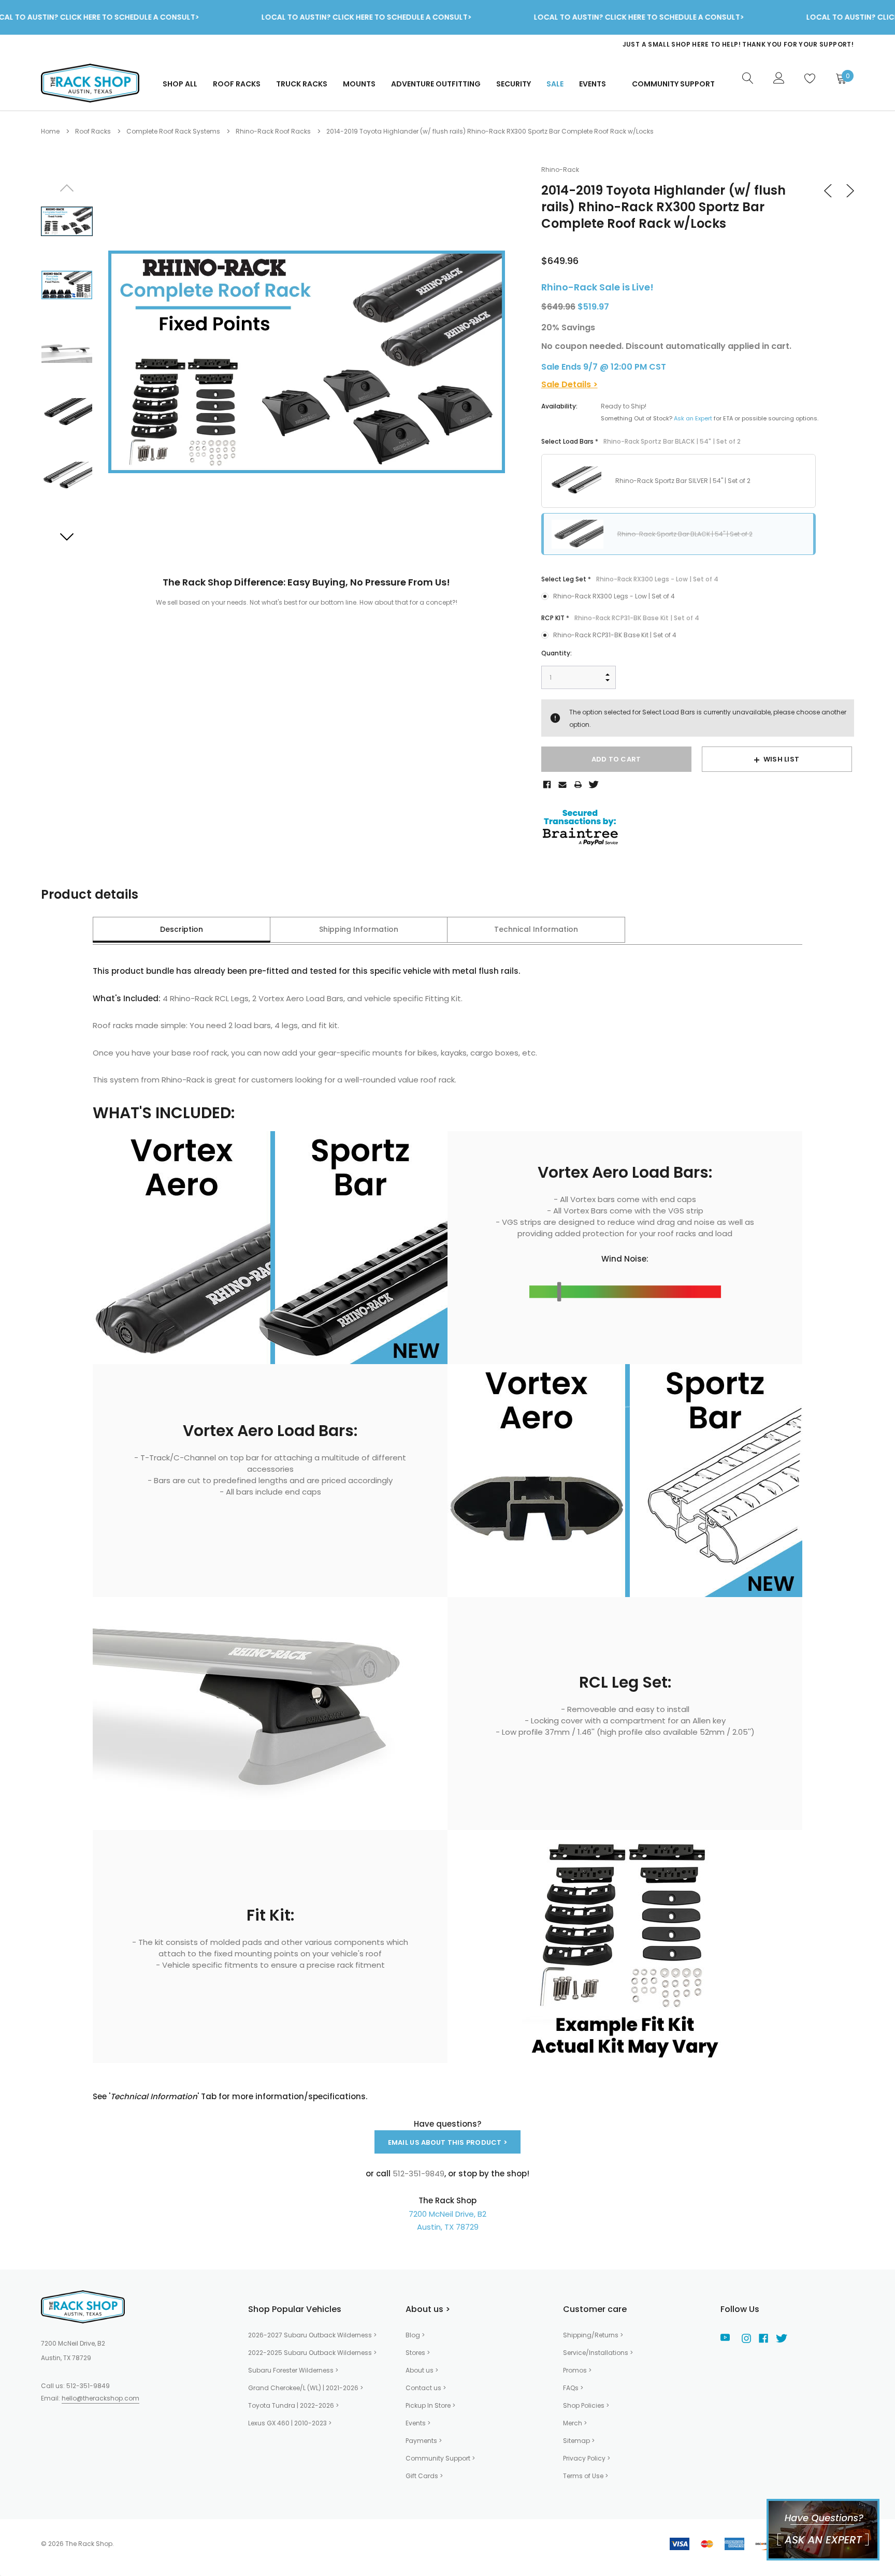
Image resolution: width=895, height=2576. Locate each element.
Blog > (415, 2335)
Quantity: (557, 653)
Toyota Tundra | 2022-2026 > (293, 2405)
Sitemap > (579, 2441)
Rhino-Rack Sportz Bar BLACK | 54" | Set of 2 (685, 534)
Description (182, 929)
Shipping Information (359, 929)
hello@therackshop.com (100, 2398)
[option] (647, 45)
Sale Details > (569, 384)
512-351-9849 (88, 2386)
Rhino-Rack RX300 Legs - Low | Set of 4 (614, 596)
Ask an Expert (693, 418)
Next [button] (67, 536)
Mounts (359, 84)
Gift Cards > (424, 2476)
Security (514, 84)
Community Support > (440, 2458)
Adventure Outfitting (436, 84)
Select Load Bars (641, 441)
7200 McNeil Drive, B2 (447, 2214)
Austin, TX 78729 (448, 2227)
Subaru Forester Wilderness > (293, 2370)
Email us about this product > (448, 2142)
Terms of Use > (586, 2476)
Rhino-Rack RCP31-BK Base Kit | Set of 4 (615, 635)
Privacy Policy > (587, 2458)
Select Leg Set (630, 579)
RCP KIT (620, 618)
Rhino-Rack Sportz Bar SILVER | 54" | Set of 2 (683, 481)
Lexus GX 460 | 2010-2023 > (290, 2423)
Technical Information (536, 929)
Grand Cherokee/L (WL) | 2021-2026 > (306, 2388)
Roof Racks (237, 84)
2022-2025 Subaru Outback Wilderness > (312, 2353)
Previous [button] (67, 188)
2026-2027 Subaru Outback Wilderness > (312, 2335)
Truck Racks (302, 84)
